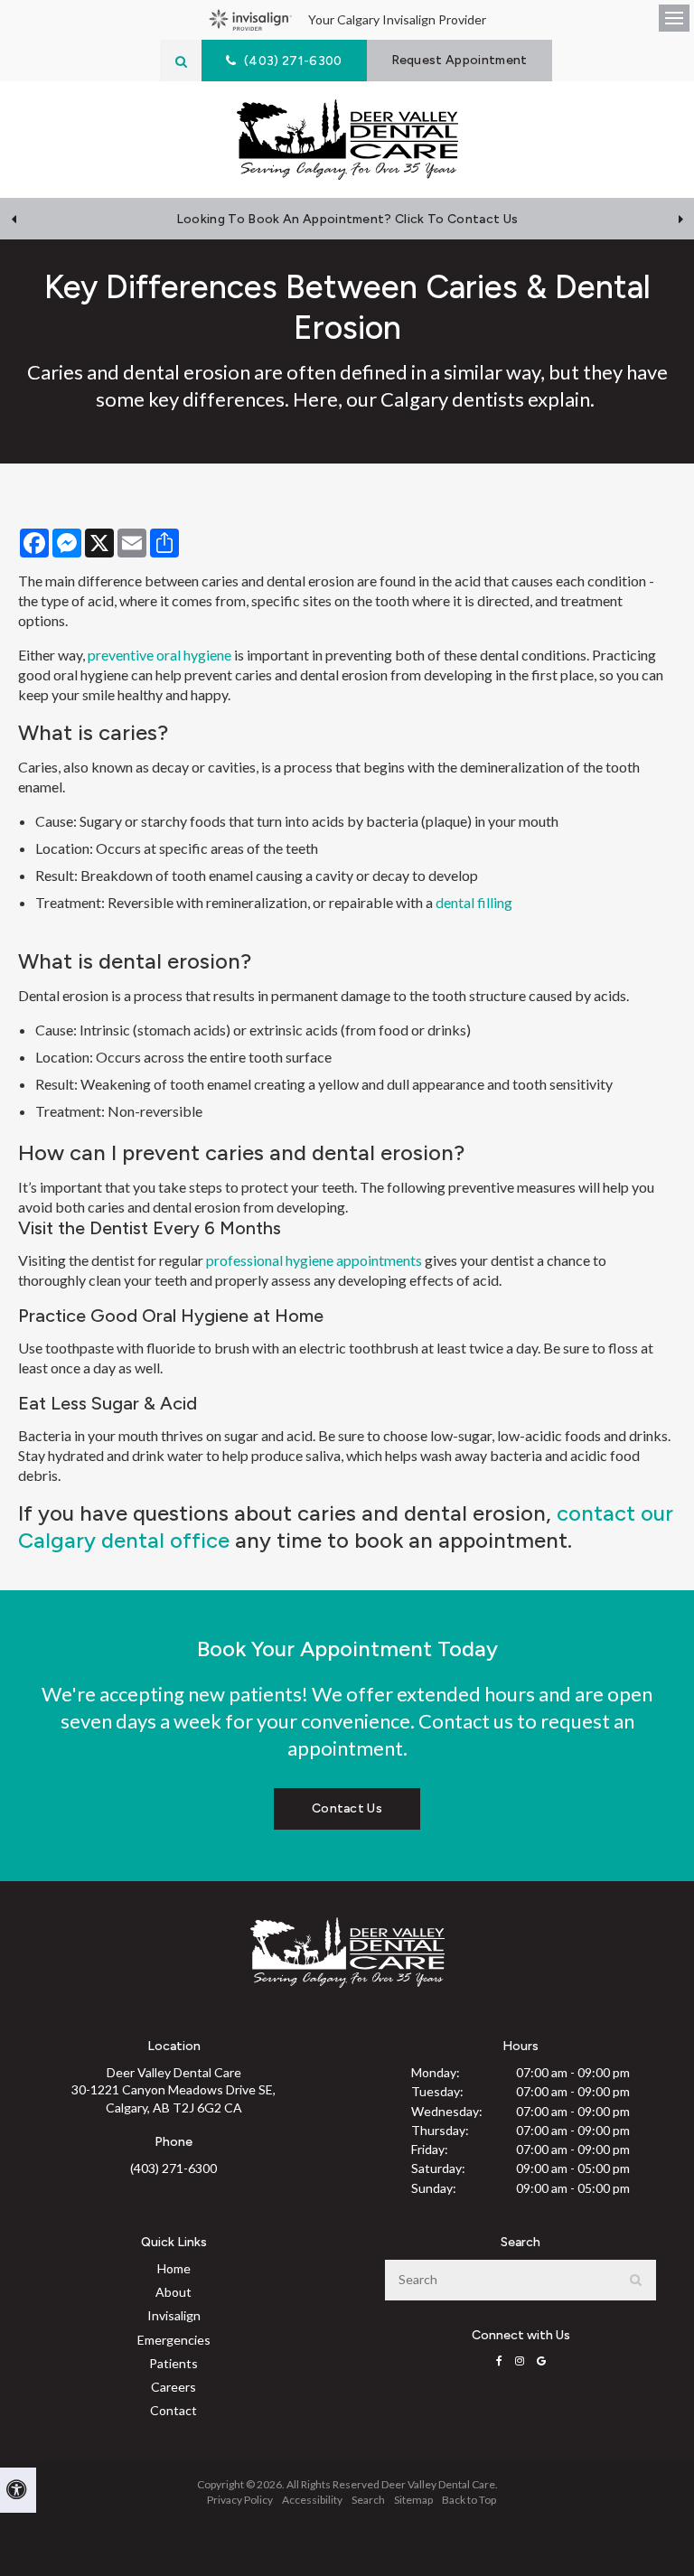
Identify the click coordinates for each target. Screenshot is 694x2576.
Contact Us (347, 1808)
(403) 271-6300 (173, 2168)
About (173, 2292)
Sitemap (413, 2500)
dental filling (474, 902)
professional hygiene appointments (314, 1260)
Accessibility (312, 2500)
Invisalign (174, 2315)
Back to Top (469, 2500)
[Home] (347, 140)
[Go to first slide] (680, 219)
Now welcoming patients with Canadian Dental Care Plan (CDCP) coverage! (347, 219)
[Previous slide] (14, 219)
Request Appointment (460, 60)
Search (368, 2500)
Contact (173, 2410)
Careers (173, 2387)
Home (174, 2268)
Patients (173, 2363)
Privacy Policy (240, 2500)
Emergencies (174, 2340)
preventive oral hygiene (159, 655)
